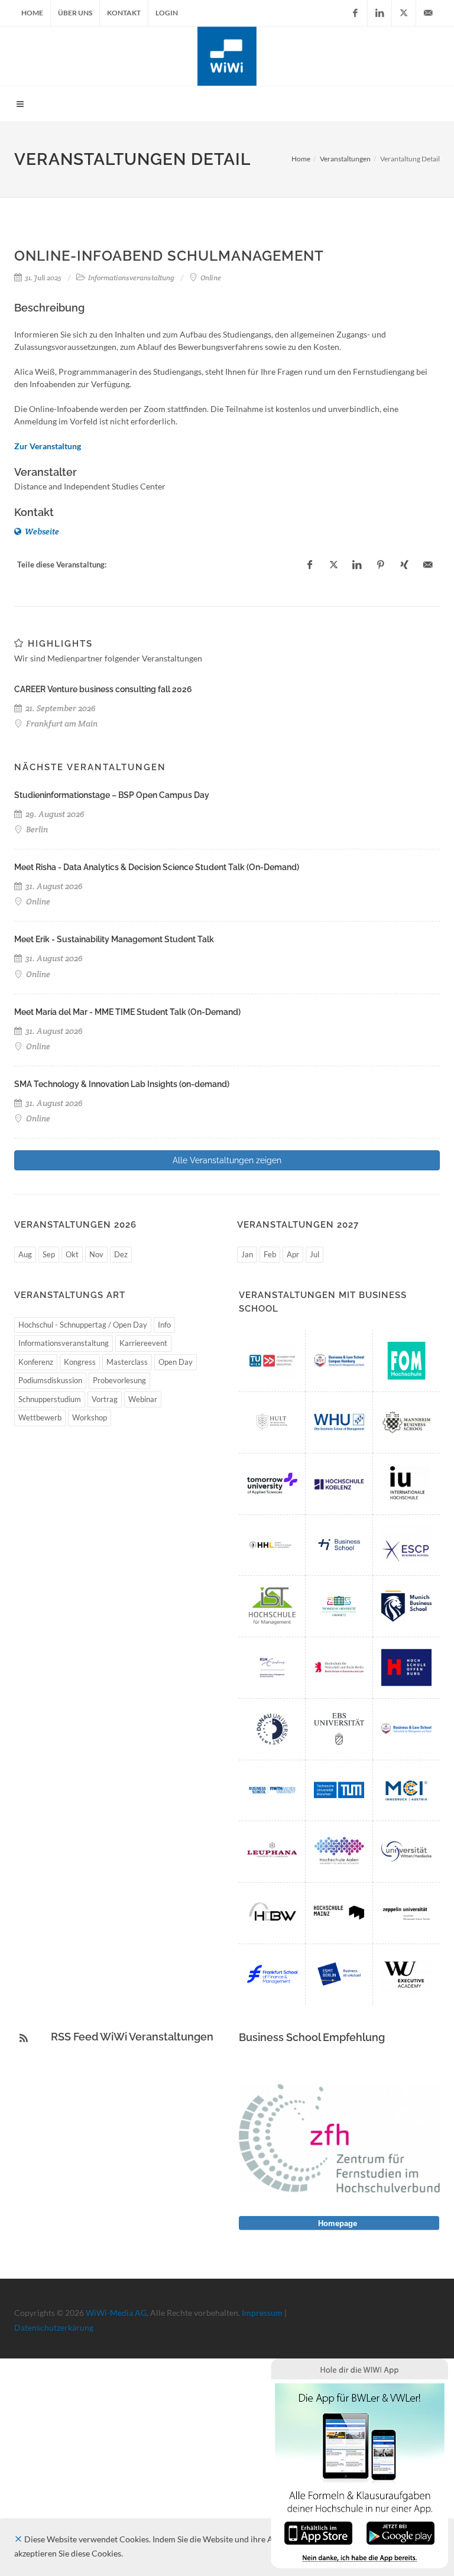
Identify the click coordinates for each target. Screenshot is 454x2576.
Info (164, 1325)
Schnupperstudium (50, 1399)
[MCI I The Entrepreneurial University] (406, 1790)
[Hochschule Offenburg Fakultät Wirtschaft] (406, 1667)
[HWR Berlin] (339, 1667)
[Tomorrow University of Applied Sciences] (272, 1484)
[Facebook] (355, 13)
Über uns (75, 13)
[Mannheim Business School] (406, 1422)
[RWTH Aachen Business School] (272, 1790)
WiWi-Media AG (116, 2313)
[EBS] (339, 1729)
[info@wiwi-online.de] (428, 13)
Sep (49, 1254)
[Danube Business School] (272, 1729)
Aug (25, 1254)
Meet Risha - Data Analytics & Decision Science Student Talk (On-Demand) (157, 867)
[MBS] (406, 1606)
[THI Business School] (339, 1545)
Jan (247, 1254)
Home (32, 13)
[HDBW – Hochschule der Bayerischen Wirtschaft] (272, 1913)
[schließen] (18, 2539)
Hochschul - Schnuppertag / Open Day (83, 1325)
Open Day (176, 1362)
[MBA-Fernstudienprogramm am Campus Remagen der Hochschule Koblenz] (339, 1484)
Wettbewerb (40, 1417)
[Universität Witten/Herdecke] (406, 1851)
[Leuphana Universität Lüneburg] (272, 1851)
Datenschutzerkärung (54, 2327)
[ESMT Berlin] (339, 1974)
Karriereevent (143, 1343)
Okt (72, 1254)
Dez (121, 1254)
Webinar (143, 1399)
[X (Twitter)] (404, 13)
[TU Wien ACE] (272, 1361)
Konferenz (36, 1362)
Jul (314, 1254)
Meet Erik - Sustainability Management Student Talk (114, 939)
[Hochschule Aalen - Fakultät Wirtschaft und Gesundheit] (339, 1851)
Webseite (41, 531)
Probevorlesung (119, 1380)
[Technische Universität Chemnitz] (339, 1606)
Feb (270, 1254)
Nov (96, 1254)
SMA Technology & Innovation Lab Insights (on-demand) (122, 1084)
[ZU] (406, 1913)
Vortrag (105, 1399)
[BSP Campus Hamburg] (339, 1361)
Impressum (262, 2313)
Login (167, 13)
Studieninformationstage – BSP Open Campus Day (112, 795)
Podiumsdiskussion (50, 1380)
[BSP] (406, 1729)
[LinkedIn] (380, 13)
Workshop (90, 1417)
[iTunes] (318, 2532)
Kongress (80, 1362)
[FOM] (406, 1361)
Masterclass (127, 1362)
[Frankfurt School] (272, 1974)
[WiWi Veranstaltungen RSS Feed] (24, 2038)
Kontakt (124, 13)
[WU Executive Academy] (406, 1974)
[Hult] (272, 1422)
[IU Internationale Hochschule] (406, 1484)
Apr (293, 1254)
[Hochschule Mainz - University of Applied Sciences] (339, 1913)
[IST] (272, 1606)
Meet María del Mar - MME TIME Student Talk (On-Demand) (127, 1012)
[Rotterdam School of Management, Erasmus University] (272, 1667)
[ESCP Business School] (406, 1545)
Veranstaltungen (345, 159)
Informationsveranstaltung (64, 1343)
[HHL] (272, 1545)
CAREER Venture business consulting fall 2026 (103, 689)
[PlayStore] (401, 2532)
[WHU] (339, 1422)
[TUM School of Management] (339, 1790)
